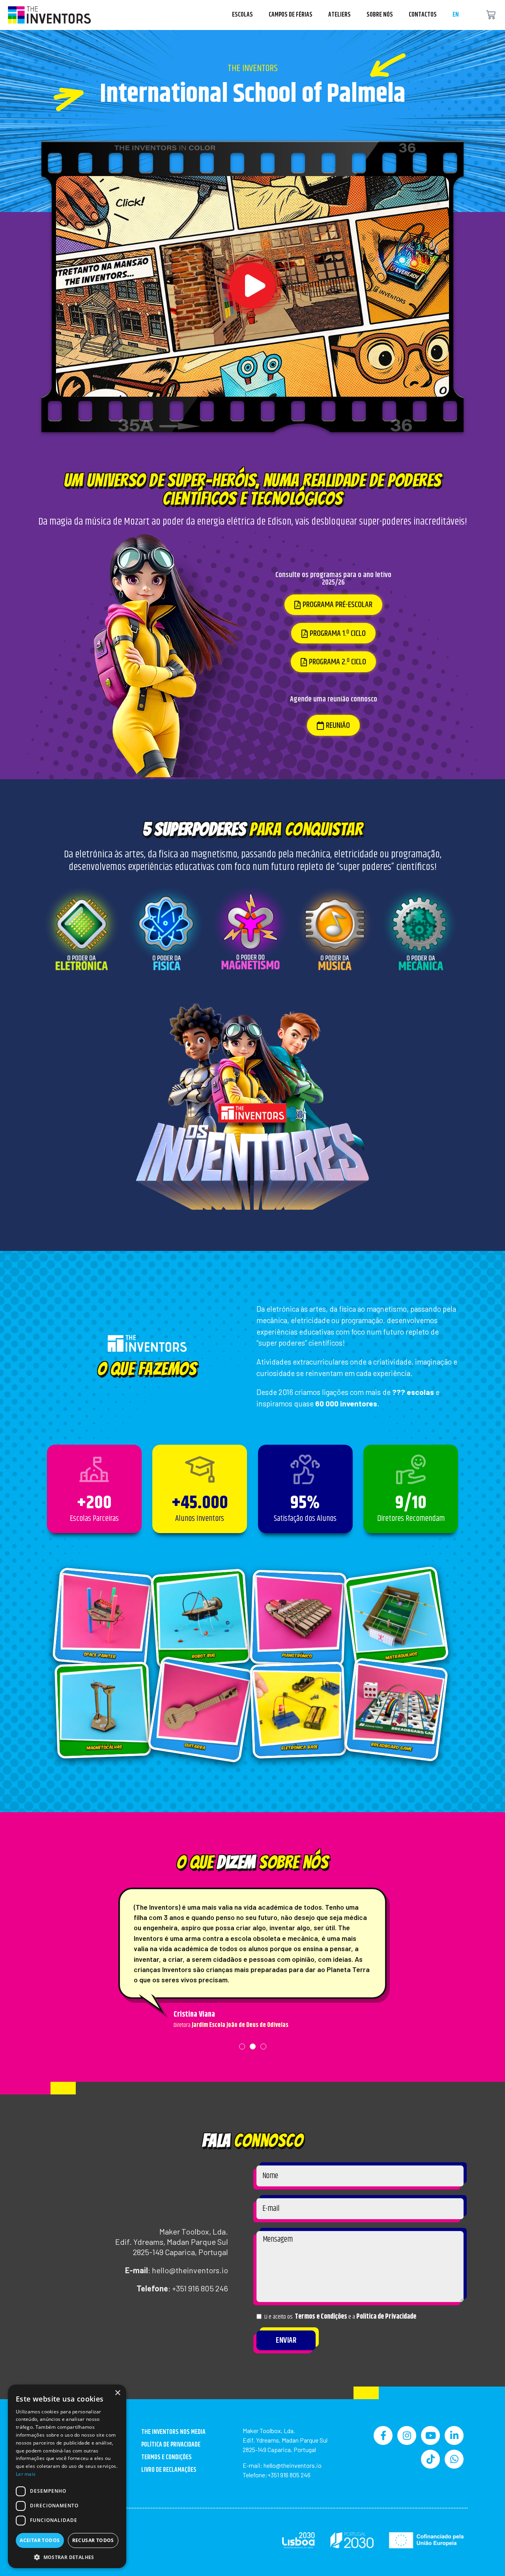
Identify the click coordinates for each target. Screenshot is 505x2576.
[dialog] (67, 2476)
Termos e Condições (321, 2317)
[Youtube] (430, 2435)
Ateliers (339, 15)
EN (456, 15)
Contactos (423, 15)
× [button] (117, 2393)
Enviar (286, 2341)
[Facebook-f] (383, 2435)
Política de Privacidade (386, 2317)
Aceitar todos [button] (40, 2540)
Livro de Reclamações (169, 2470)
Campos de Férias (291, 15)
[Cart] (491, 15)
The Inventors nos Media (173, 2432)
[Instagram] (407, 2435)
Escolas (242, 15)
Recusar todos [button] (93, 2540)
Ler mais (26, 2474)
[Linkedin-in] (454, 2435)
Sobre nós (380, 15)
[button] (252, 286)
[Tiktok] (430, 2459)
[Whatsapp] (454, 2459)
